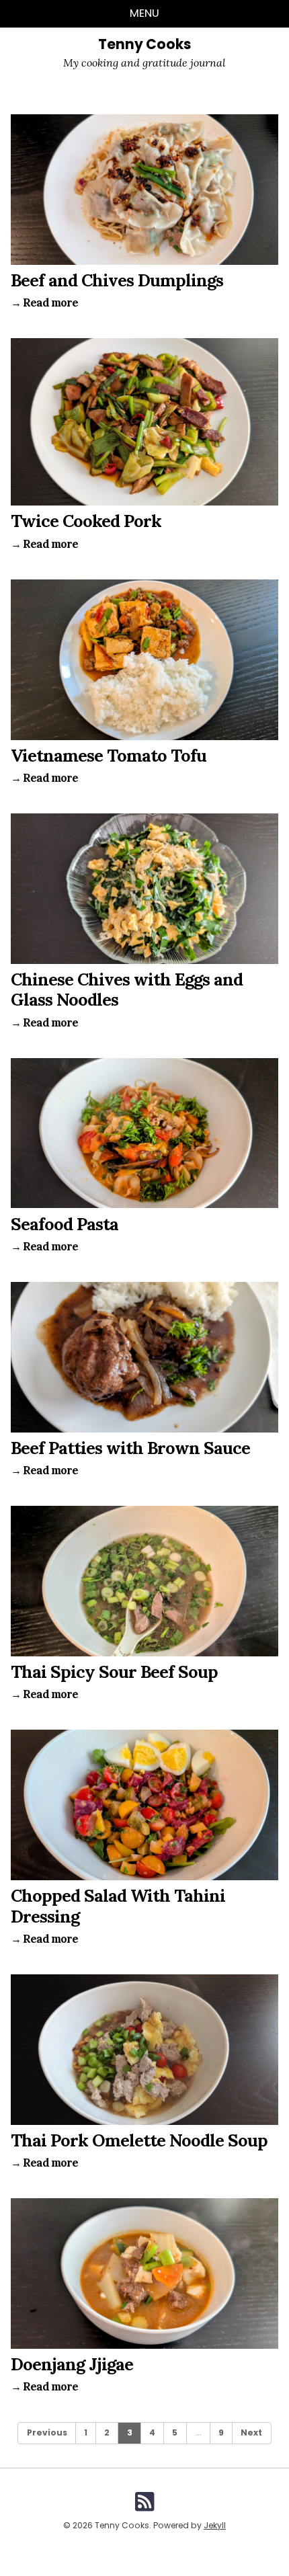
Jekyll (215, 2525)
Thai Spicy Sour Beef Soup (114, 1672)
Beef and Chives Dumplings (117, 280)
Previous (47, 2432)
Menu (144, 13)
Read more (44, 303)
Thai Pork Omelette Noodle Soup (139, 2140)
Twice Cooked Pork (86, 521)
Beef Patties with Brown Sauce (130, 1448)
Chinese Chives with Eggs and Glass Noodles (127, 989)
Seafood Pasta (65, 1224)
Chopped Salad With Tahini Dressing (118, 1905)
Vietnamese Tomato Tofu (109, 755)
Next (251, 2432)
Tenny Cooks (144, 44)
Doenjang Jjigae (72, 2364)
